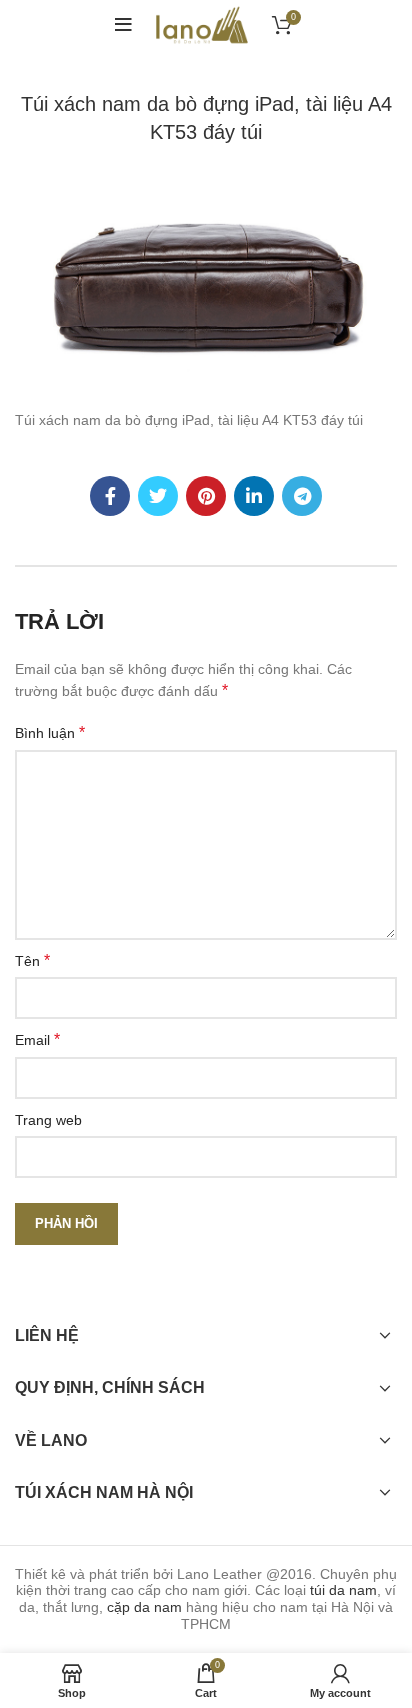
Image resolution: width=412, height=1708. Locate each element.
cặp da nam (144, 1607)
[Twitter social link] (158, 496)
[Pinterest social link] (206, 496)
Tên (32, 960)
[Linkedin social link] (254, 496)
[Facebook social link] (110, 496)
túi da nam (343, 1590)
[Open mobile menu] (123, 25)
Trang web (48, 1120)
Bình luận (50, 732)
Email (37, 1039)
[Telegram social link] (302, 496)
